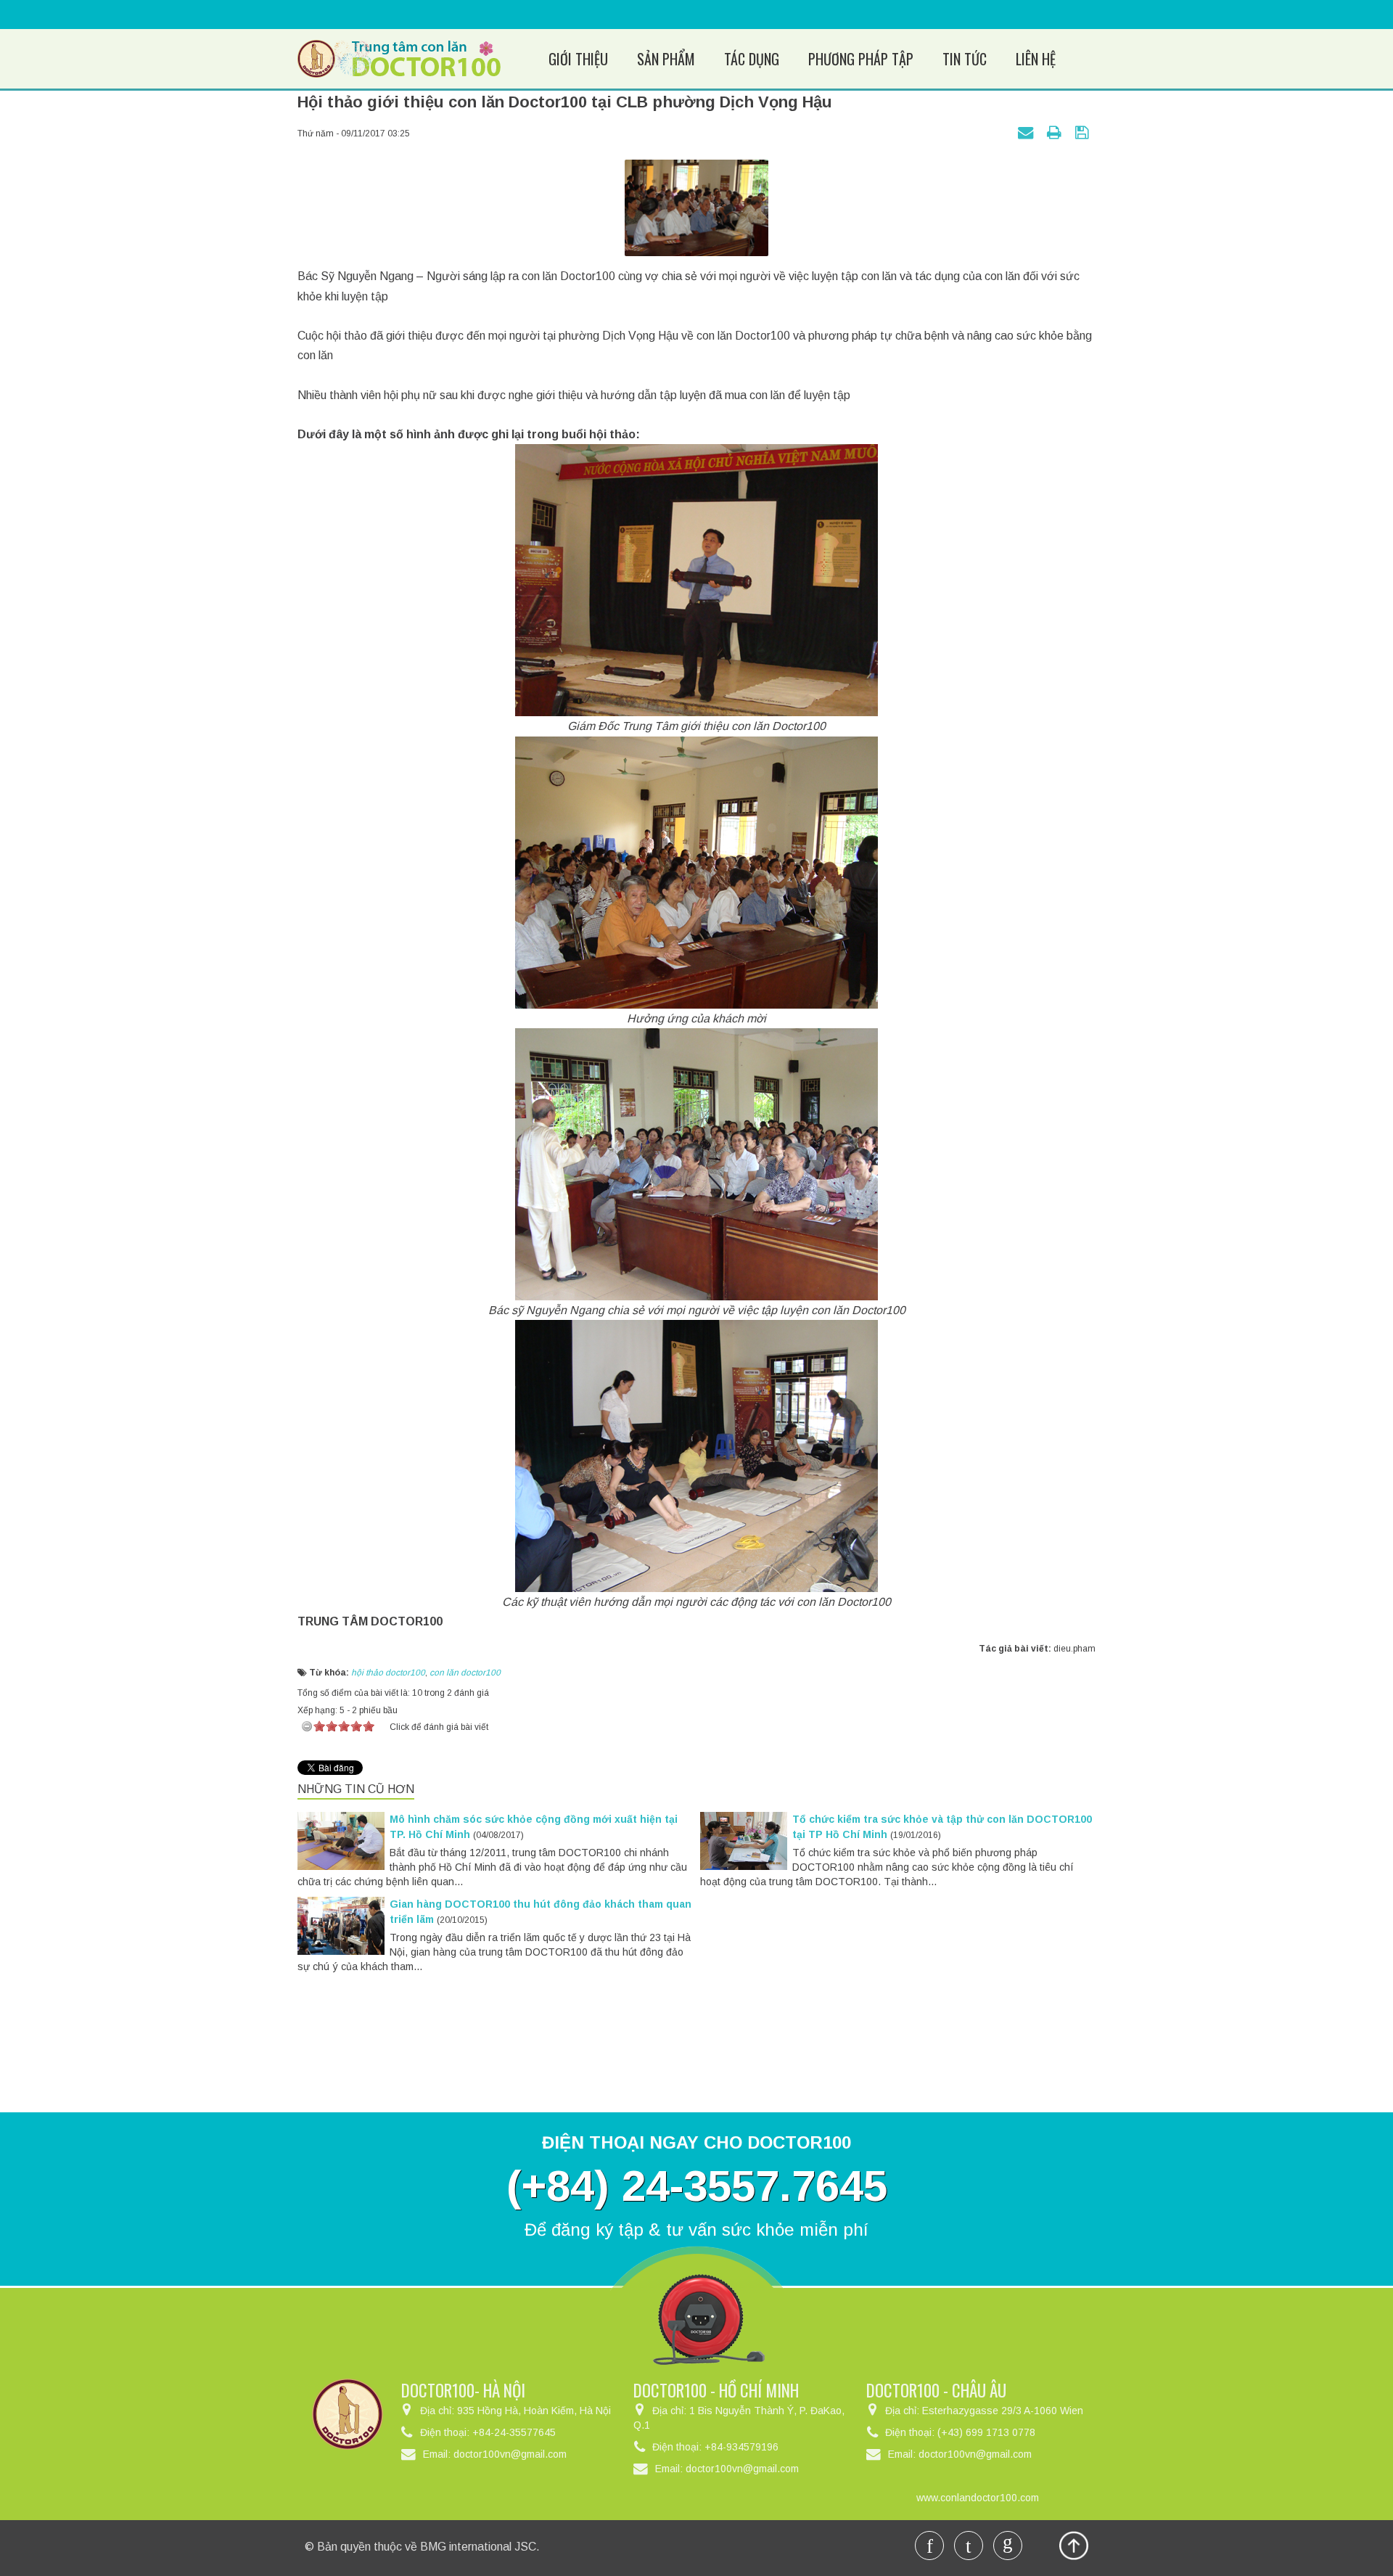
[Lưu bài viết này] (1084, 132)
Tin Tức (965, 59)
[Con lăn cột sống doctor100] (399, 58)
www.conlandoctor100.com (978, 2498)
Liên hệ (1036, 59)
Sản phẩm (666, 59)
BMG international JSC (478, 2547)
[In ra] (1056, 132)
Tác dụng (752, 59)
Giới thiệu (578, 59)
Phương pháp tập (861, 59)
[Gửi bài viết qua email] (1027, 132)
